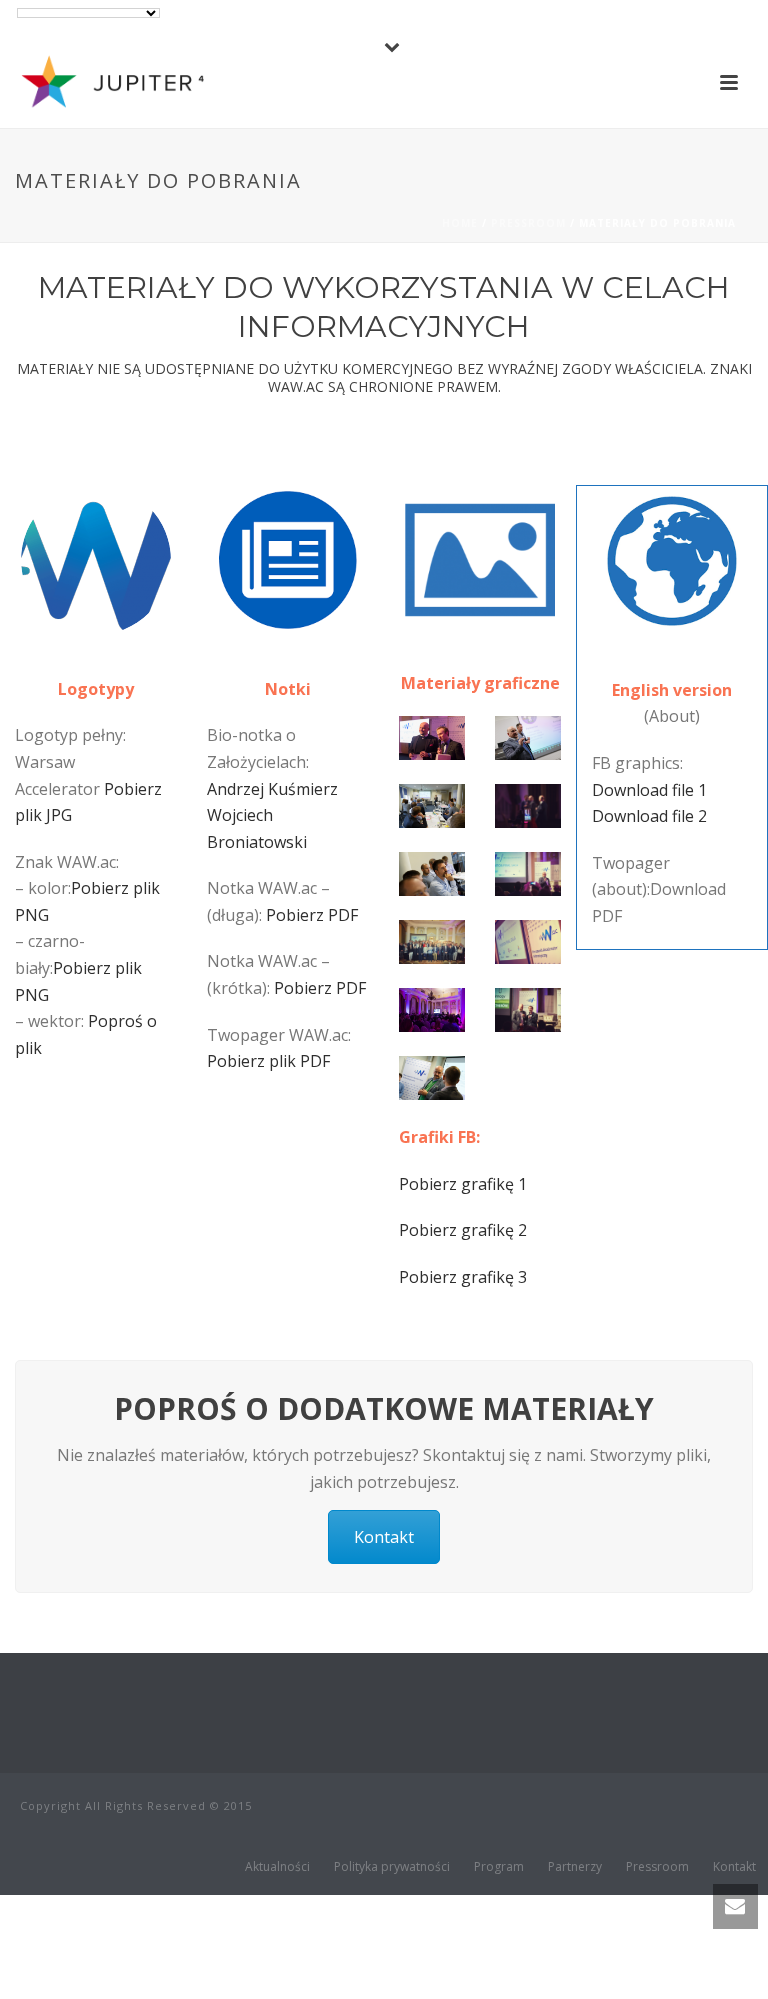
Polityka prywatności (392, 1867)
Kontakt (384, 1537)
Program (499, 1867)
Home (460, 223)
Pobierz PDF (312, 915)
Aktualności (277, 1867)
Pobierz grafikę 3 (463, 1277)
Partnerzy (575, 1867)
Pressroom (528, 223)
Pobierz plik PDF (268, 1061)
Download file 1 (649, 790)
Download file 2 (649, 816)
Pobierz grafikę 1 (463, 1184)
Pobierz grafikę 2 (463, 1230)
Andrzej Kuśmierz (272, 789)
